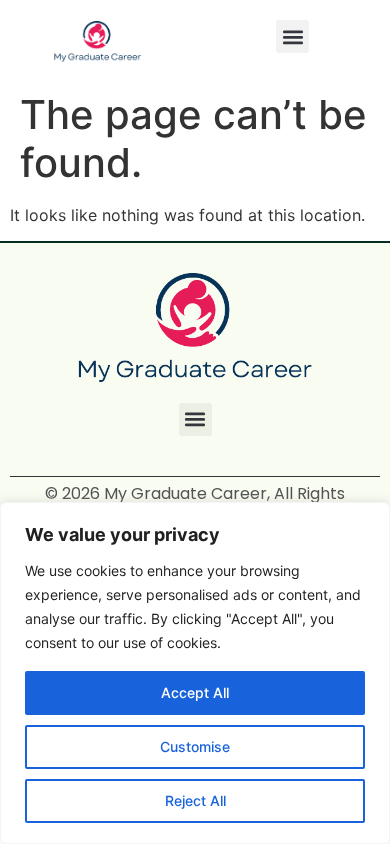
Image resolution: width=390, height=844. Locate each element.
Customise (195, 746)
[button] (292, 36)
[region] (195, 673)
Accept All (195, 692)
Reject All (195, 800)
